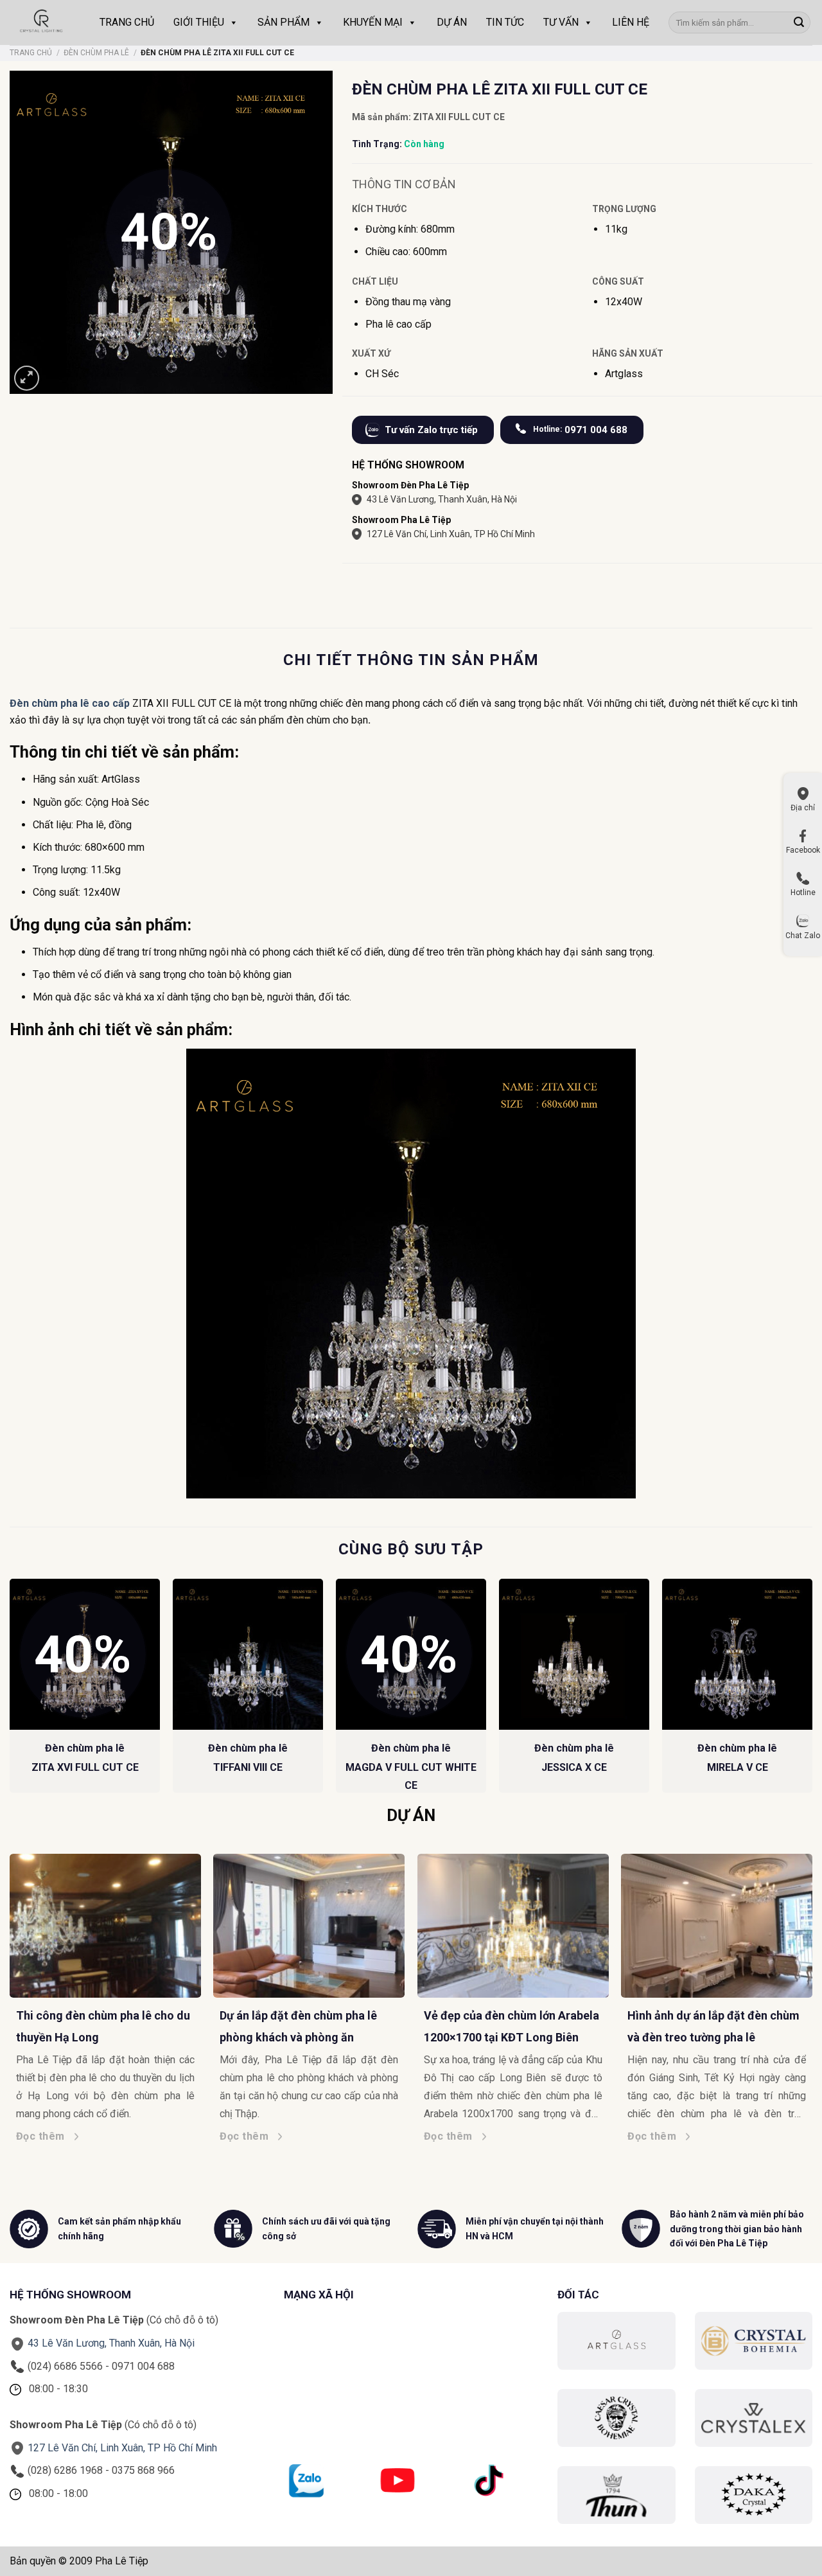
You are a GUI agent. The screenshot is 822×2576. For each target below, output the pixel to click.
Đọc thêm (48, 2136)
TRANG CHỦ (127, 22)
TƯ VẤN (561, 22)
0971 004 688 (580, 430)
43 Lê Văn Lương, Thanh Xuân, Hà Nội (442, 499)
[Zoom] (27, 378)
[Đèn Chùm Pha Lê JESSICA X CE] (574, 1654)
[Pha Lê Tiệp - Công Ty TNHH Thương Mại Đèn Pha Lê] (42, 22)
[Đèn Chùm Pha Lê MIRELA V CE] (737, 1654)
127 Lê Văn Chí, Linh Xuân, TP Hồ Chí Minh (451, 534)
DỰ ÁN (452, 22)
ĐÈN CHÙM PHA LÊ (96, 53)
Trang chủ (31, 53)
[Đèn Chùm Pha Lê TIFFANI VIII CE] (248, 1654)
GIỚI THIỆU (199, 22)
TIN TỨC (505, 22)
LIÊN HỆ (631, 22)
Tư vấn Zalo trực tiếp (431, 430)
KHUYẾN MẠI (373, 22)
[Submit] (799, 22)
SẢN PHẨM (284, 22)
